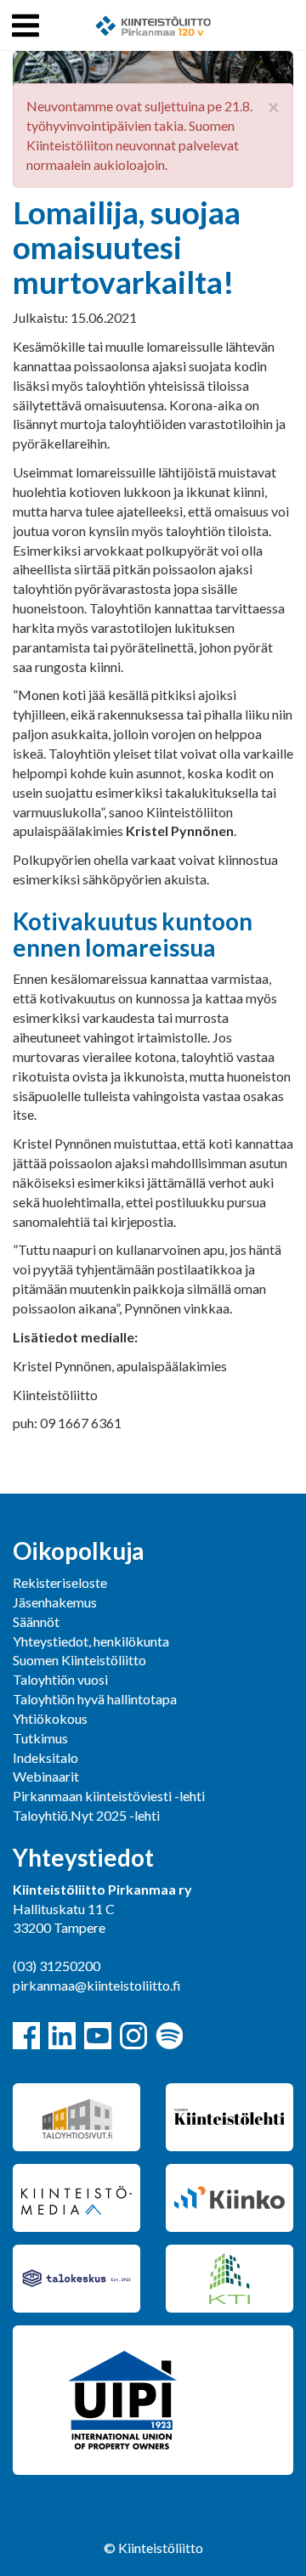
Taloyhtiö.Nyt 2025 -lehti (88, 1815)
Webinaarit (46, 1776)
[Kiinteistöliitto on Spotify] (169, 2036)
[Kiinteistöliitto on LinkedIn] (62, 2036)
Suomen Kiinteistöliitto (79, 1660)
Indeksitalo (45, 1757)
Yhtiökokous (50, 1718)
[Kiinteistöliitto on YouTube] (98, 2036)
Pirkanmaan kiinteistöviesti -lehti (109, 1796)
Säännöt (36, 1621)
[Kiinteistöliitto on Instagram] (133, 2036)
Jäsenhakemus (55, 1602)
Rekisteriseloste (60, 1582)
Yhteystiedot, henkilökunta (91, 1641)
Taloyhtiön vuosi (60, 1679)
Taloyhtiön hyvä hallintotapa (95, 1699)
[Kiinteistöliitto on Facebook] (26, 2036)
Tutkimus (40, 1738)
